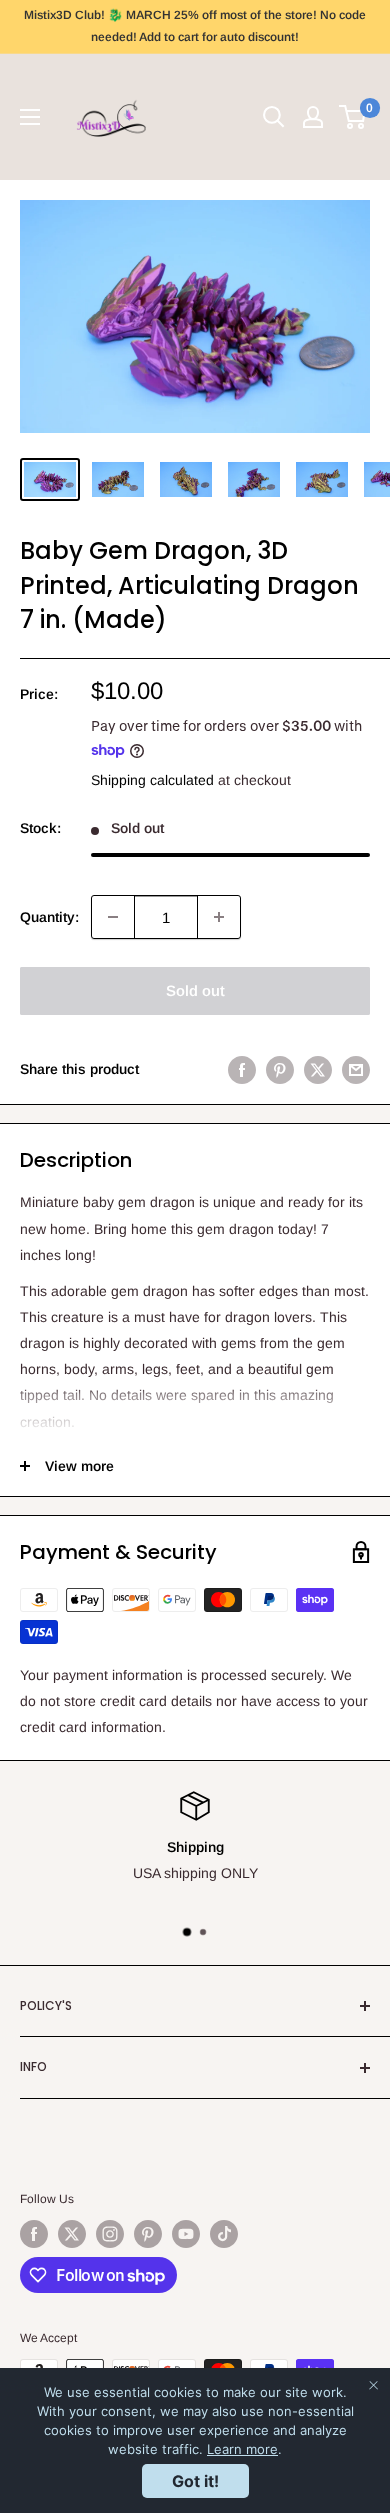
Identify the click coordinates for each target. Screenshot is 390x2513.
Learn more (242, 2449)
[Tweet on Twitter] (318, 1069)
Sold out (195, 990)
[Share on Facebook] (242, 1069)
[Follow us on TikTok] (224, 2234)
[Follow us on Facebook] (34, 2234)
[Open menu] (30, 117)
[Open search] (274, 117)
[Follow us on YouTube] (186, 2234)
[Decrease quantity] (113, 917)
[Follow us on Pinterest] (148, 2234)
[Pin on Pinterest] (280, 1069)
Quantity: (49, 917)
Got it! (195, 2481)
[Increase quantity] (219, 917)
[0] (353, 117)
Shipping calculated (152, 780)
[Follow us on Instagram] (110, 2234)
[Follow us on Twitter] (72, 2234)
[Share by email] (356, 1069)
